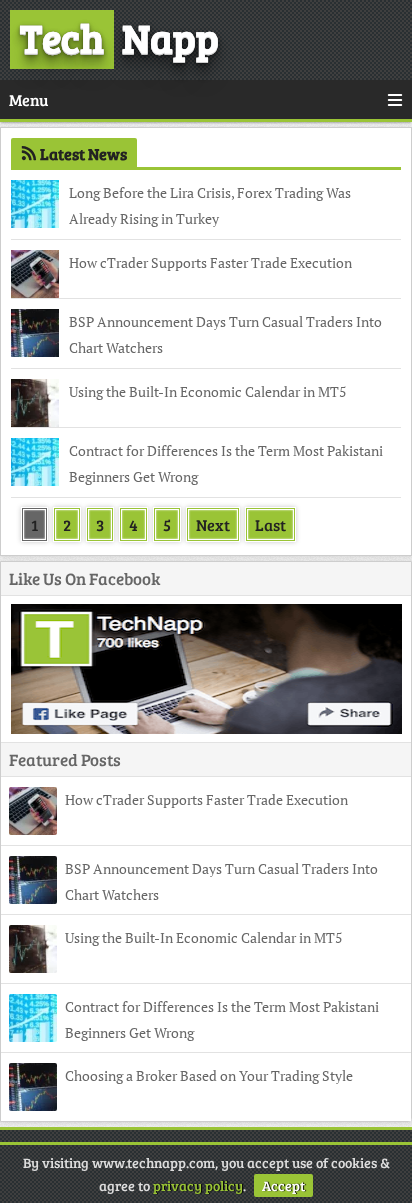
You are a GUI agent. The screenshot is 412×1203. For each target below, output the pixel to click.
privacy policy (198, 1185)
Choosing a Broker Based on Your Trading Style (209, 1075)
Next (213, 524)
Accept (283, 1185)
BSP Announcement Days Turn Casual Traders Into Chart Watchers (225, 334)
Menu (28, 99)
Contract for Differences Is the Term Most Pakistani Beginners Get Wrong (226, 463)
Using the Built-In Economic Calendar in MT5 (207, 391)
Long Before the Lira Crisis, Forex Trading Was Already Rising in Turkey (210, 205)
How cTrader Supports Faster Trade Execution (210, 262)
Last (270, 524)
